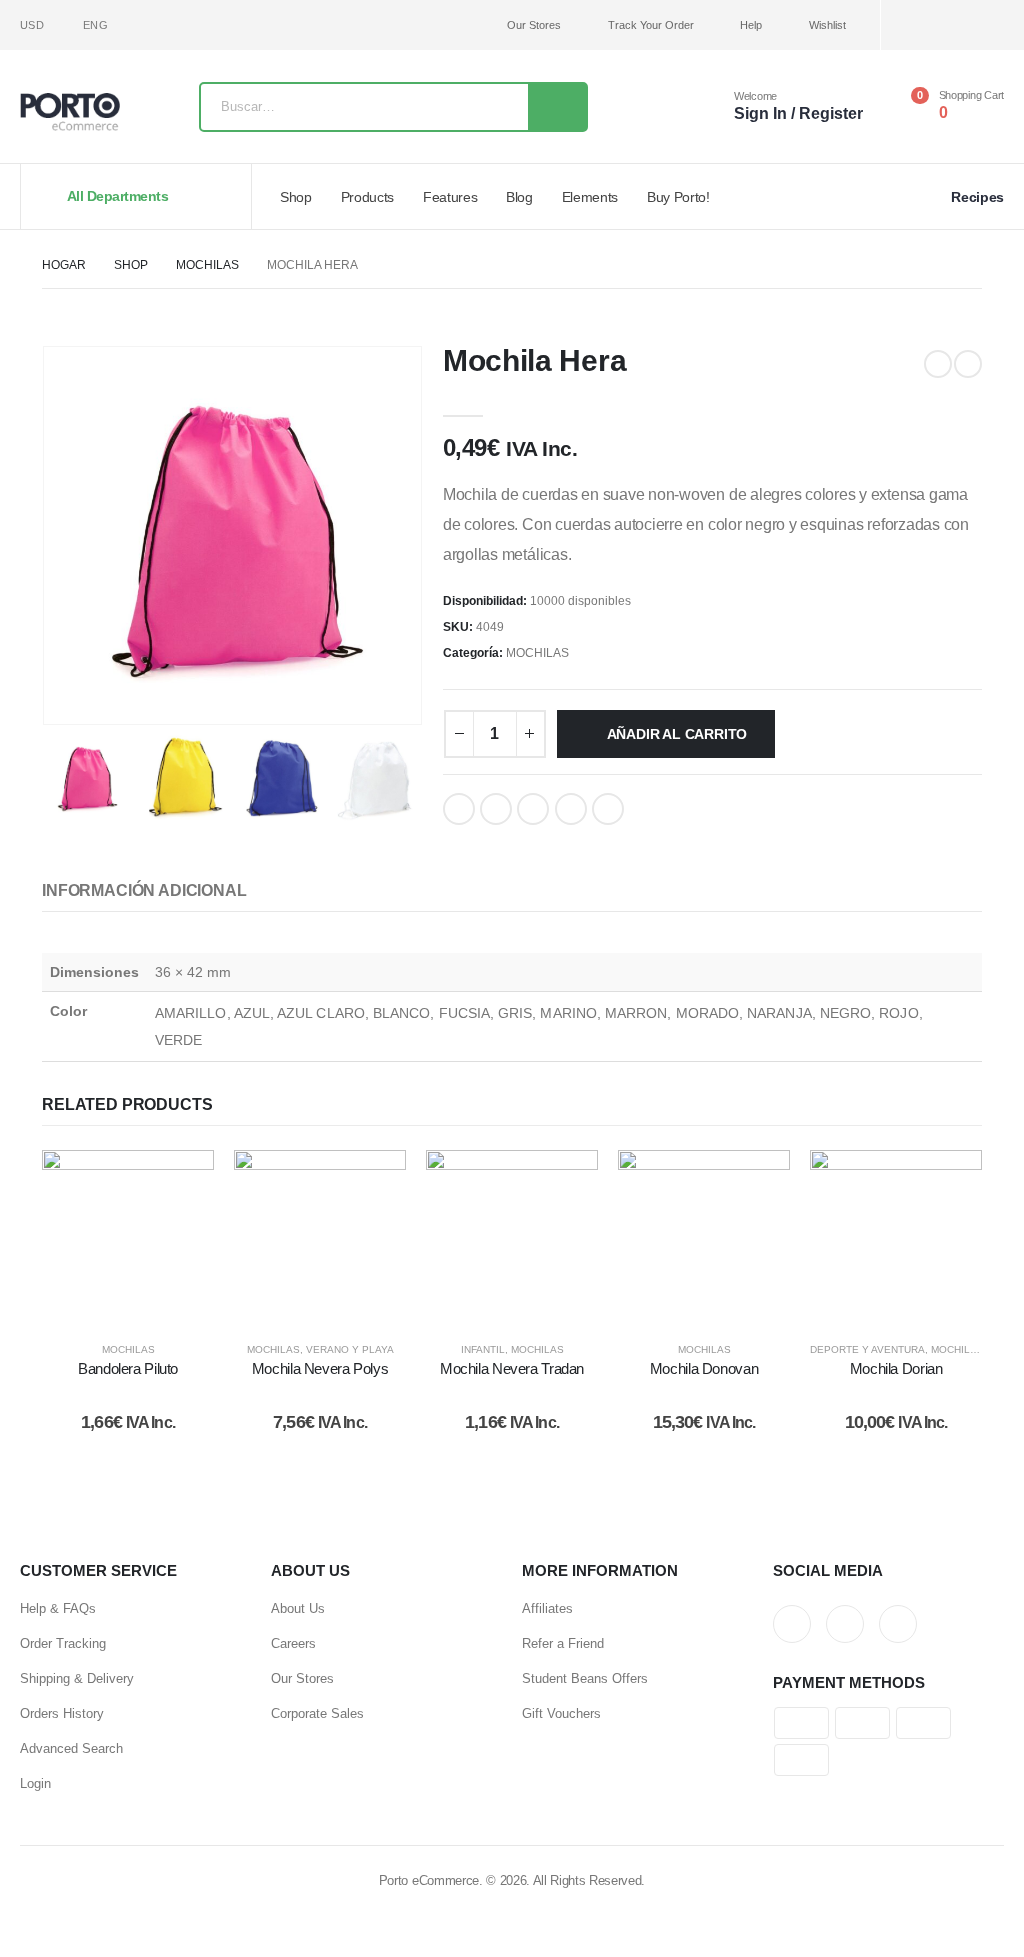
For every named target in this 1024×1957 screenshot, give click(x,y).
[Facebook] (923, 25)
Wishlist (827, 25)
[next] (968, 364)
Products (367, 197)
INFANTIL (483, 1349)
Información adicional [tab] (144, 890)
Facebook (459, 809)
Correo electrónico (608, 809)
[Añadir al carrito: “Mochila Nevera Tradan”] (487, 1236)
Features (450, 197)
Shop (296, 197)
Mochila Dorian (896, 1368)
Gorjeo (496, 809)
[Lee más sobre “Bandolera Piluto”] (103, 1236)
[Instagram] (989, 25)
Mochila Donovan (704, 1368)
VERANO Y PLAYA (350, 1349)
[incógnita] (956, 25)
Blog (519, 197)
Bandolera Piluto (128, 1368)
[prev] (938, 364)
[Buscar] (557, 107)
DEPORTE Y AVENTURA (867, 1349)
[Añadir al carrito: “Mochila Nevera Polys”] (295, 1236)
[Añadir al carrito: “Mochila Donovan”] (679, 1236)
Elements (590, 197)
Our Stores (534, 25)
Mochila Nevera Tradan (512, 1368)
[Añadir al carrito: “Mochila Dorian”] (871, 1236)
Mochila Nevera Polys (320, 1368)
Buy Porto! (678, 197)
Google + (571, 809)
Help (751, 25)
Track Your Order (651, 25)
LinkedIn (533, 809)
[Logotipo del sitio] (70, 112)
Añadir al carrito (677, 734)
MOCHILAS (537, 653)
